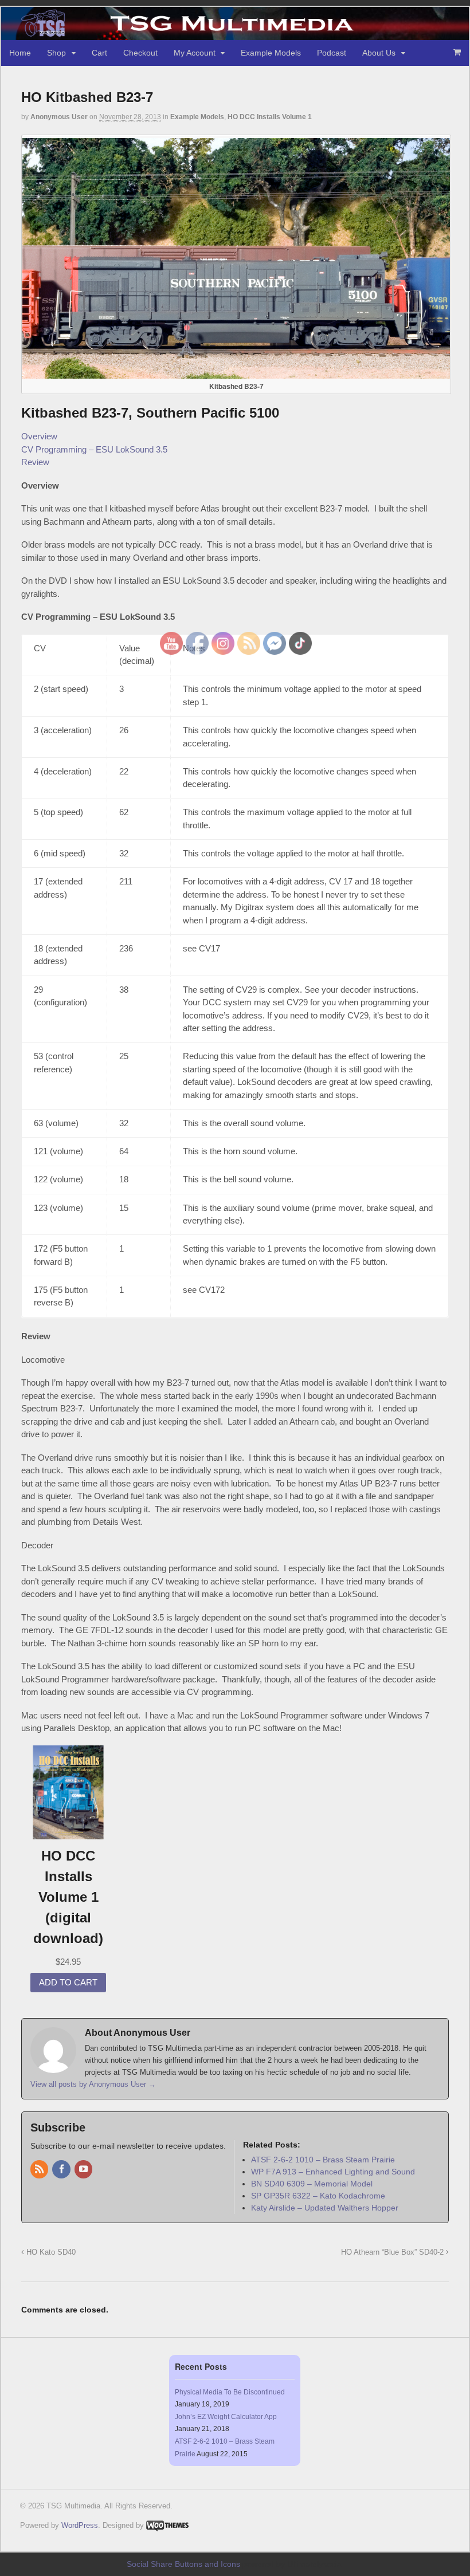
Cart (99, 53)
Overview (39, 436)
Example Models (271, 53)
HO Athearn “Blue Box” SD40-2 (393, 2252)
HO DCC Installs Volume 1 (270, 117)
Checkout (140, 53)
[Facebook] (62, 2170)
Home (20, 53)
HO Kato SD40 (50, 2252)
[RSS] (40, 2170)
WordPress (80, 2525)
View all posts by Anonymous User (93, 2084)
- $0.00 (457, 52)
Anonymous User (59, 117)
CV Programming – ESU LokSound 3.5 (94, 449)
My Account (195, 53)
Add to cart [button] (68, 1982)
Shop (56, 53)
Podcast (332, 53)
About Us (379, 53)
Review (35, 462)
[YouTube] (84, 2170)
